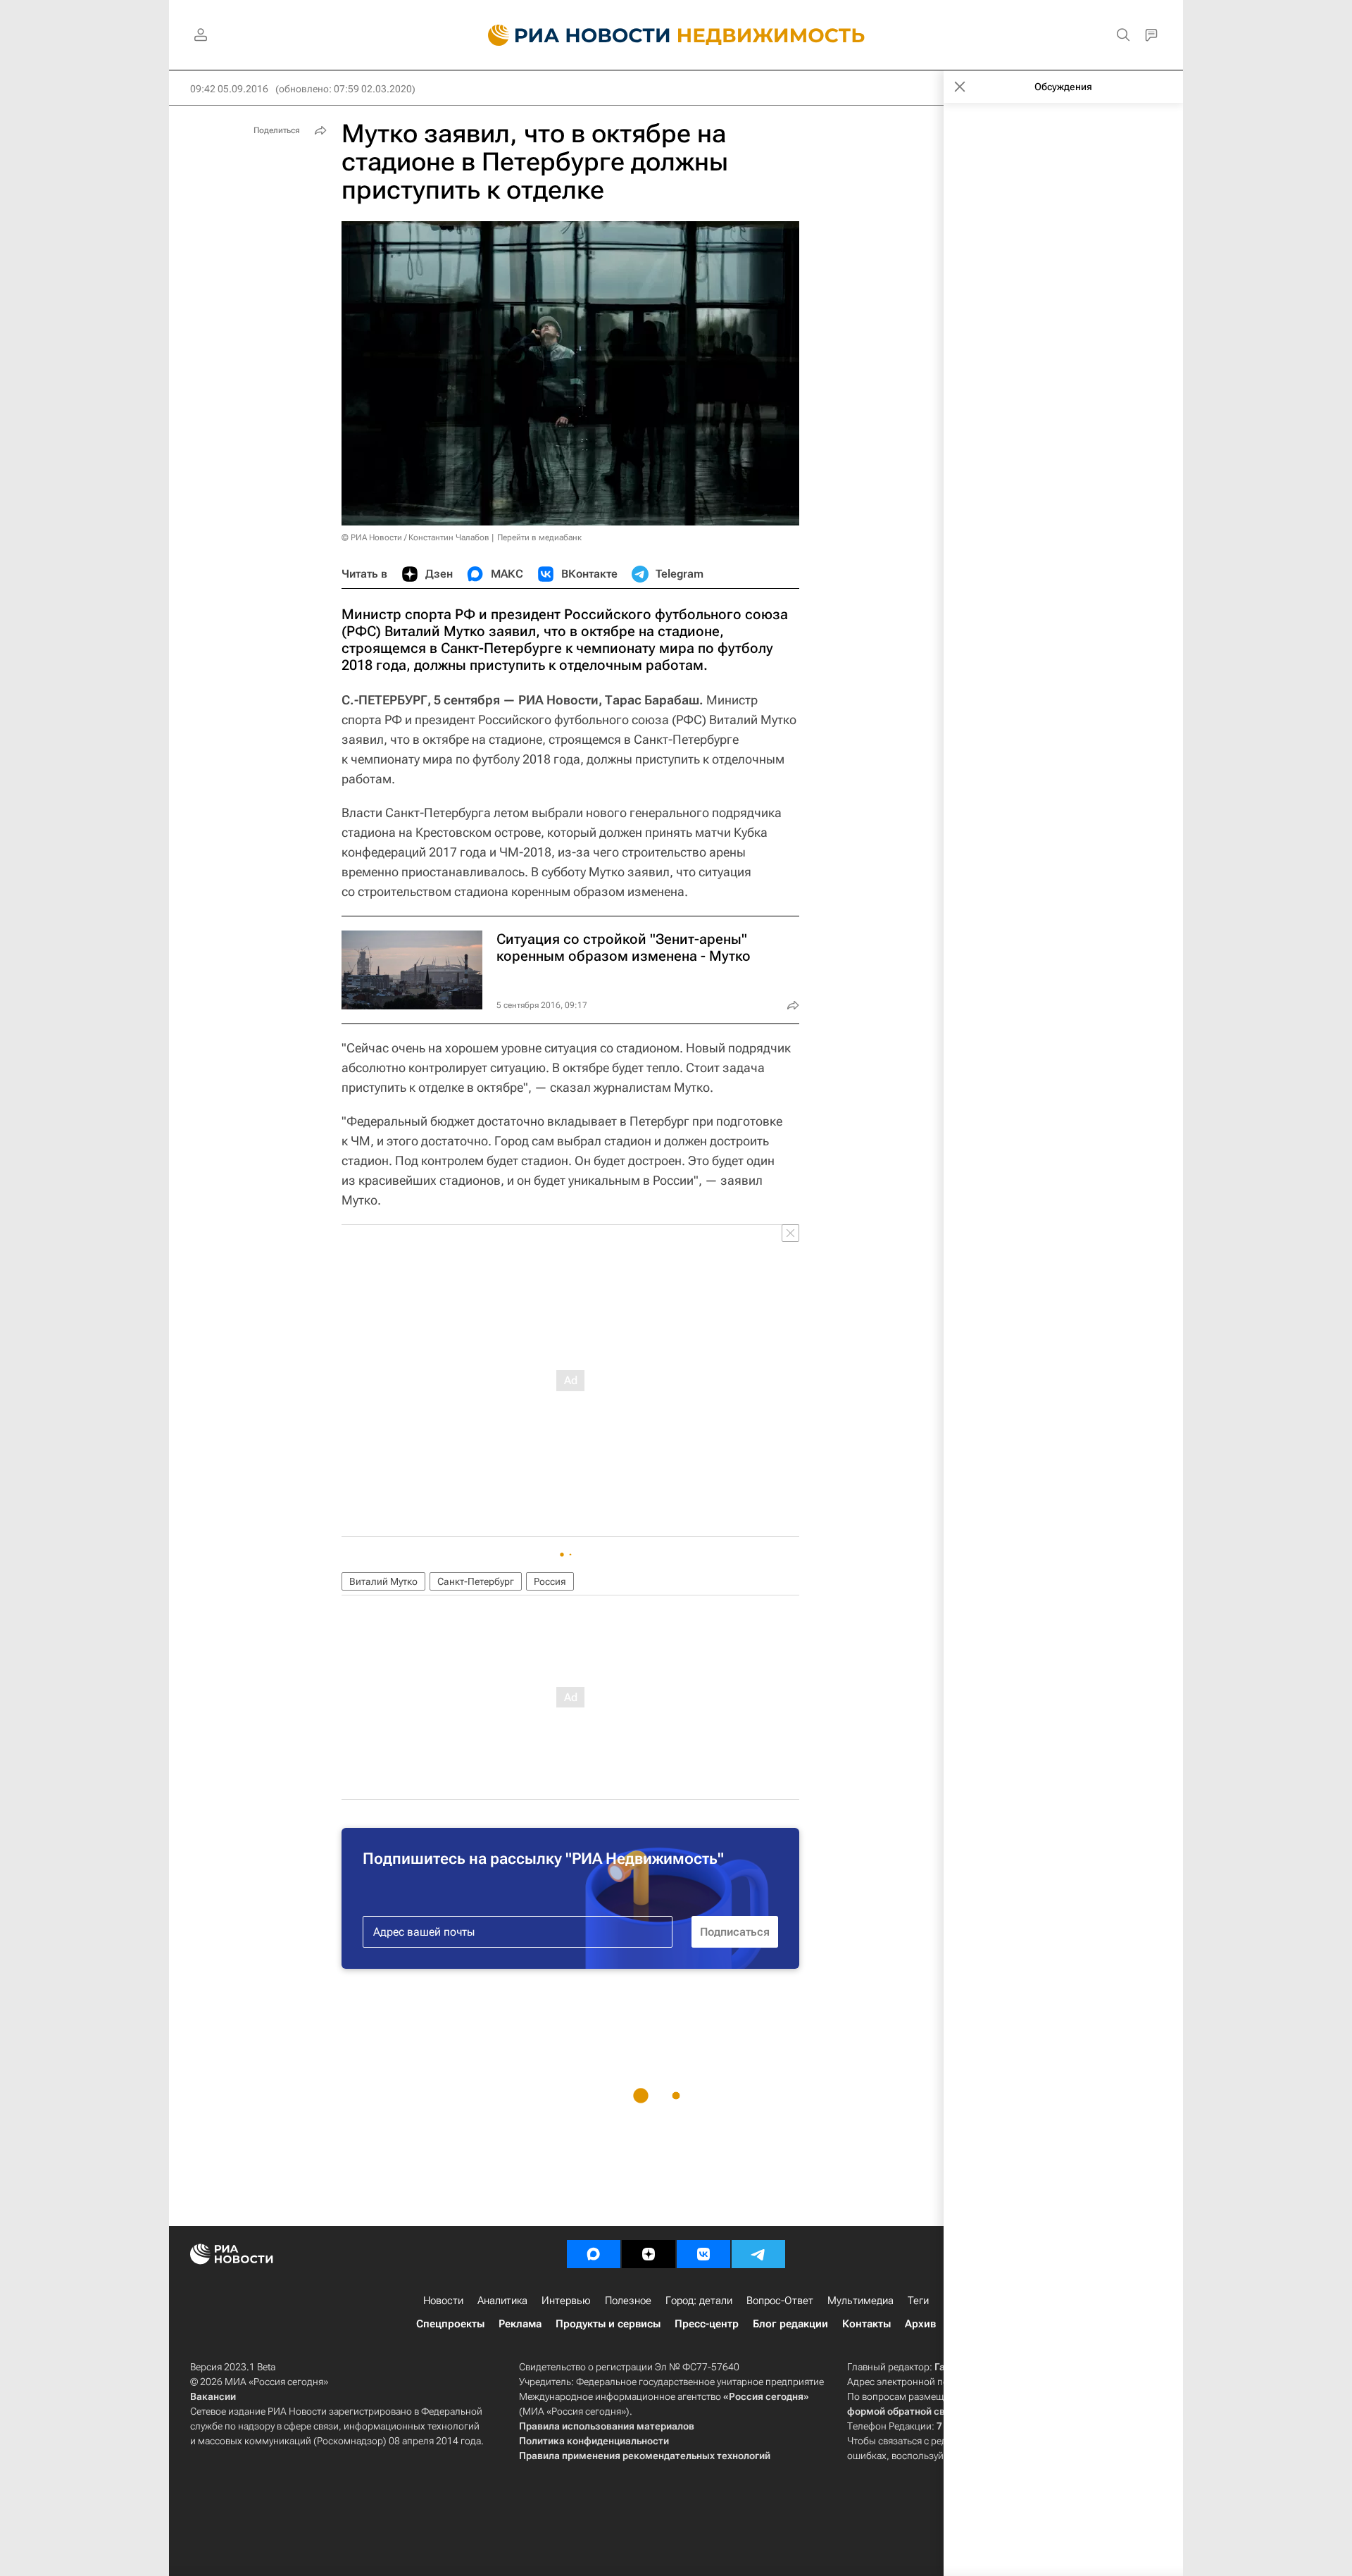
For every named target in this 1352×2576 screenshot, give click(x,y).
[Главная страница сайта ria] (571, 35)
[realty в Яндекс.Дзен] (649, 2254)
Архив (920, 2324)
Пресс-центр (707, 2324)
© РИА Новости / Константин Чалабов (415, 537)
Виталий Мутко (383, 1581)
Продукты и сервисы (608, 2324)
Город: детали (699, 2301)
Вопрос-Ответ (780, 2301)
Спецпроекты (450, 2324)
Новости (443, 2301)
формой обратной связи (905, 2411)
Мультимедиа (860, 2301)
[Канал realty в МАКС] (594, 2254)
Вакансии (213, 2396)
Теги (918, 2301)
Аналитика (502, 2301)
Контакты (866, 2324)
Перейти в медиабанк (539, 537)
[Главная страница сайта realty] (676, 35)
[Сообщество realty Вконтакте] (703, 2254)
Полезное (628, 2301)
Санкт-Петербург (476, 1581)
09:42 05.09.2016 (229, 89)
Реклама (520, 2324)
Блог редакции (790, 2324)
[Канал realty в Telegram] (758, 2254)
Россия (550, 1581)
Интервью (566, 2301)
